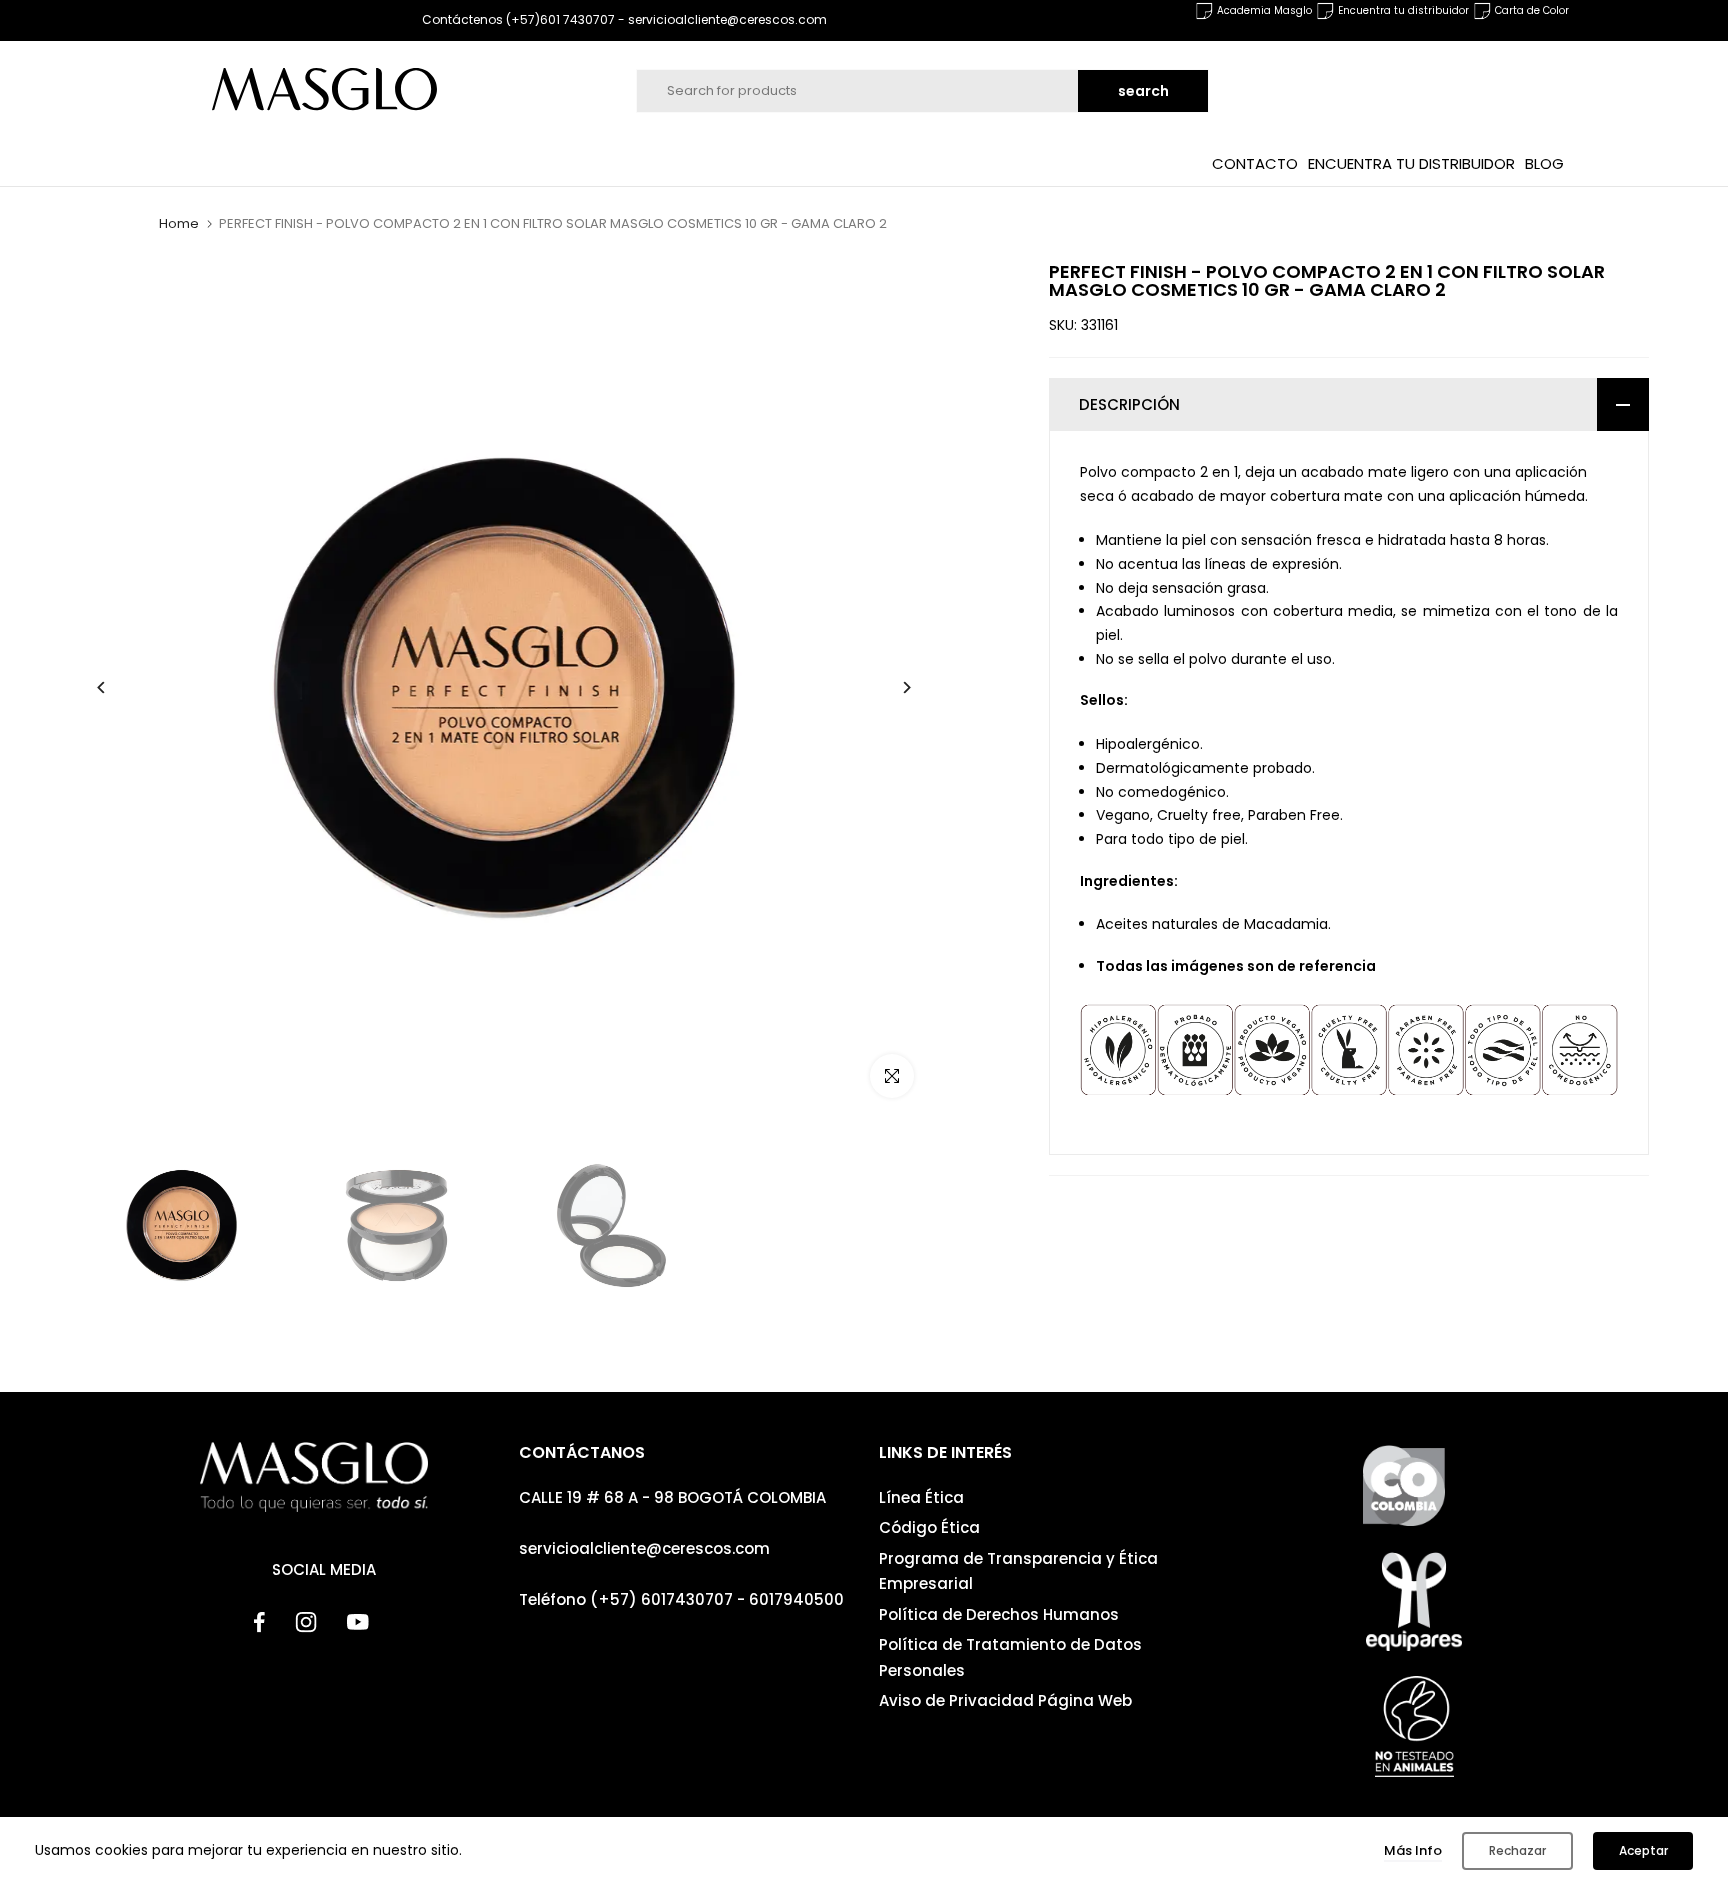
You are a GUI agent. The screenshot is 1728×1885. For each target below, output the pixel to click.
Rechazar (1517, 1850)
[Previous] (116, 687)
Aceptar (1643, 1850)
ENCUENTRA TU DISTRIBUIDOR (1411, 162)
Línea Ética (921, 1497)
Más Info (1413, 1850)
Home (179, 224)
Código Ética (929, 1527)
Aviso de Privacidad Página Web (1005, 1700)
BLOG (1544, 162)
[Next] (891, 687)
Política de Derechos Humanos (999, 1614)
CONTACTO (1255, 162)
